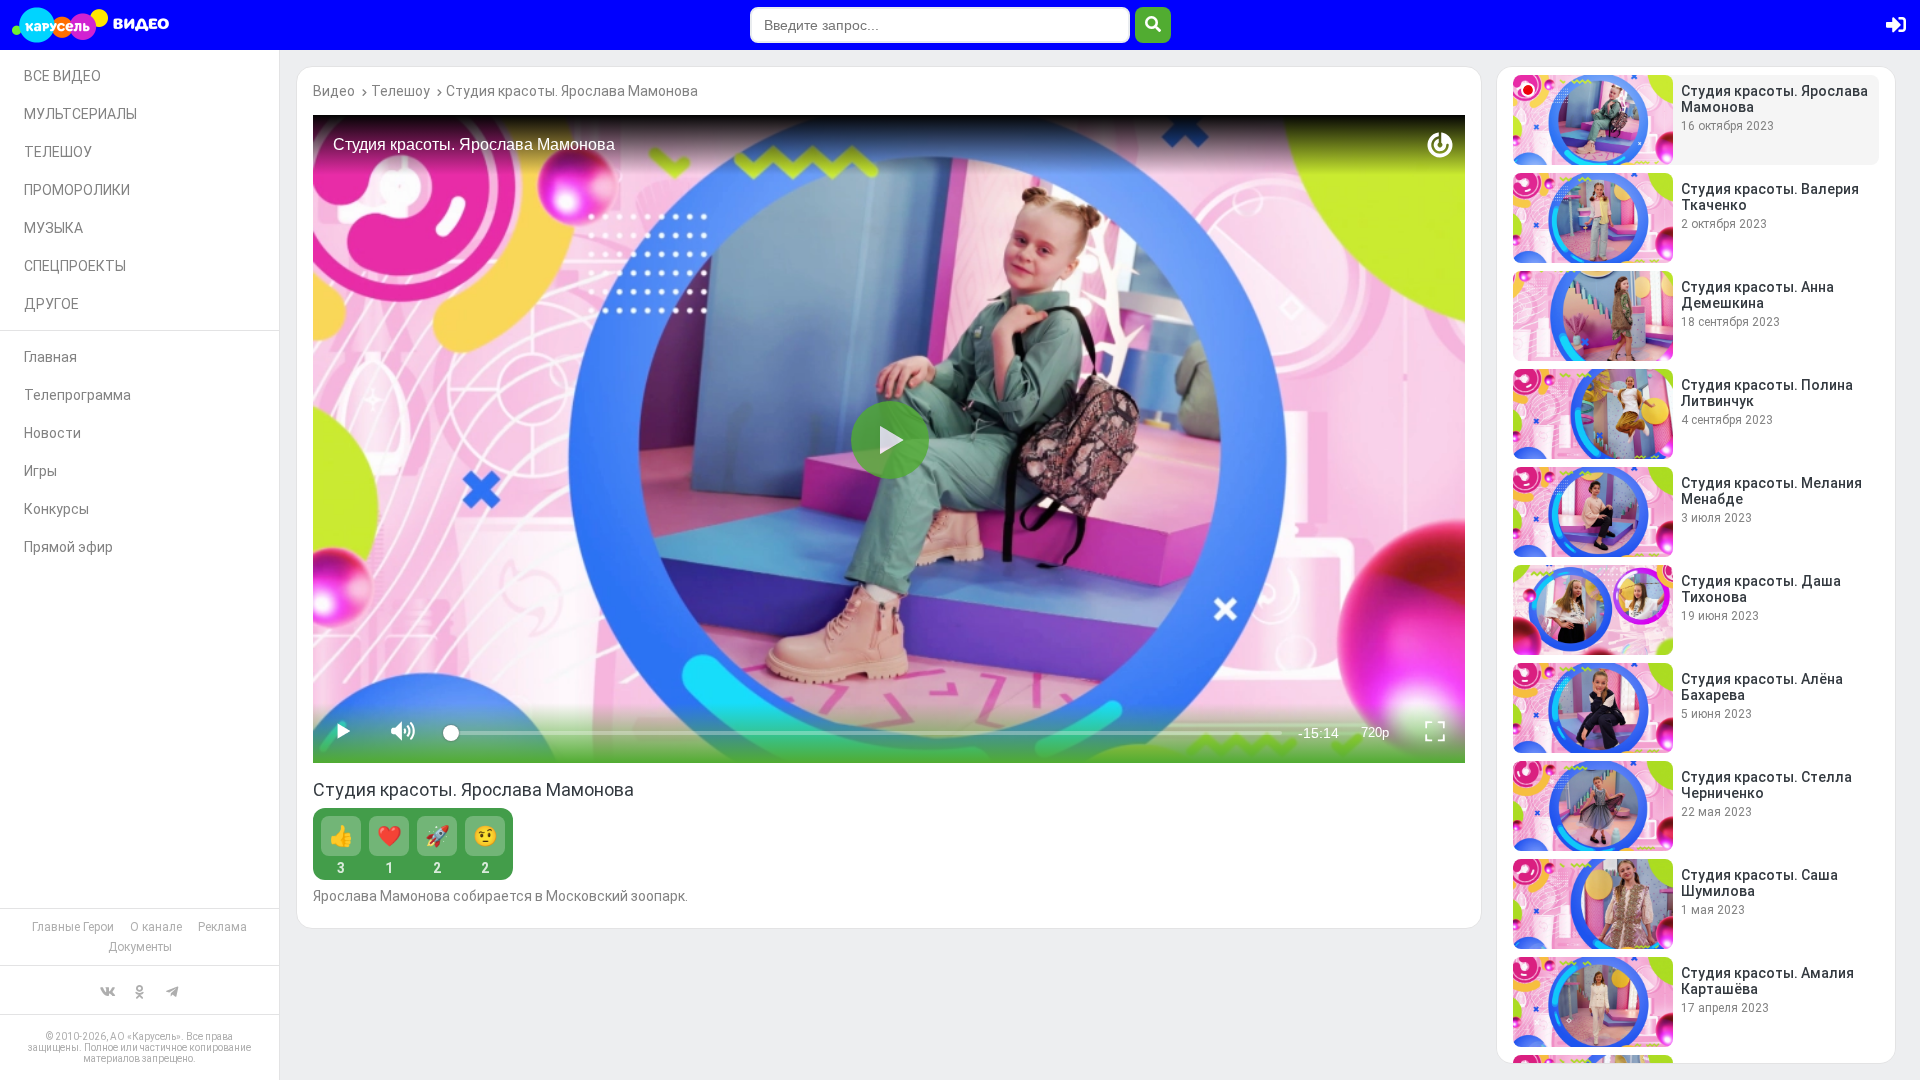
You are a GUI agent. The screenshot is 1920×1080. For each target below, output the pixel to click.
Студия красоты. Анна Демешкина (1757, 295)
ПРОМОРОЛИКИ (77, 190)
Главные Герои (73, 927)
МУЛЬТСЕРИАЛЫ (80, 114)
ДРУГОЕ (51, 304)
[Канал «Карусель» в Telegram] (172, 990)
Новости (52, 433)
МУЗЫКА (53, 228)
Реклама (222, 927)
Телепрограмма (77, 395)
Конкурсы (56, 509)
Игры (40, 471)
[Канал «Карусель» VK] (108, 990)
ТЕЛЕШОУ (58, 152)
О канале (156, 927)
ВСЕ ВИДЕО (62, 76)
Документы (140, 947)
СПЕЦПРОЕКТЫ (75, 266)
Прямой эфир (68, 547)
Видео (334, 91)
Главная (50, 357)
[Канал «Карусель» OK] (140, 990)
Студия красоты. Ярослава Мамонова (572, 91)
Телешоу (400, 91)
